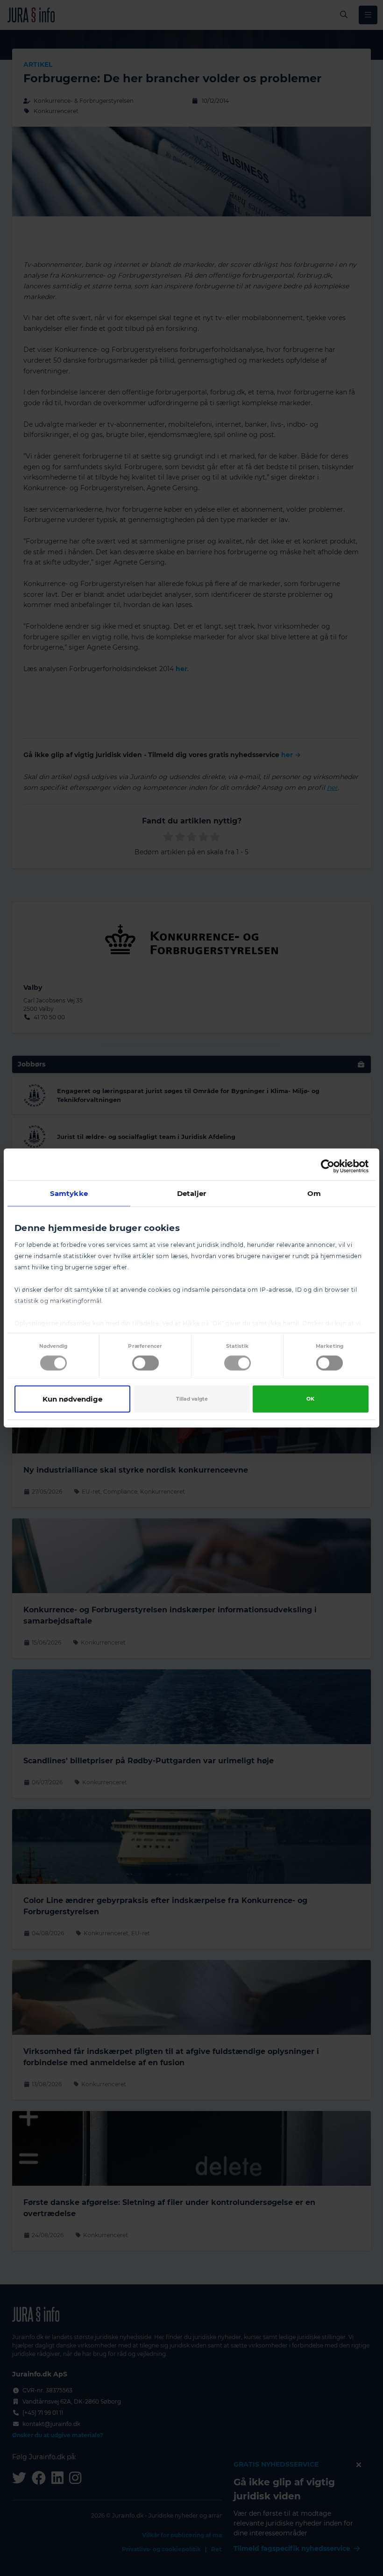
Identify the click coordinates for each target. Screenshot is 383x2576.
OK (310, 1399)
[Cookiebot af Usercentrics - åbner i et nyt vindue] (328, 1166)
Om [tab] (314, 1193)
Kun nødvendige (72, 1399)
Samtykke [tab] (69, 1193)
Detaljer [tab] (192, 1193)
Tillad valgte (192, 1399)
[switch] (145, 1363)
